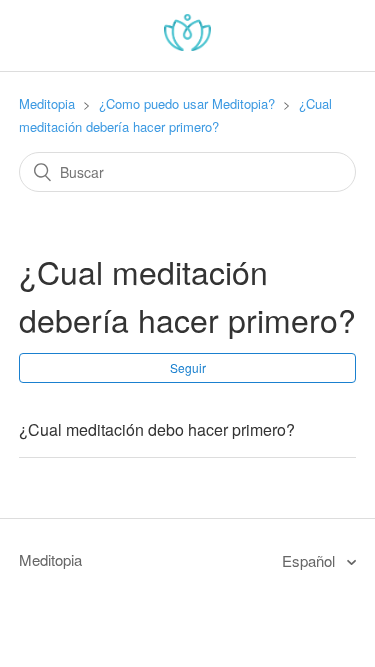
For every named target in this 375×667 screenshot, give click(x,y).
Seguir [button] (188, 367)
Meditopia (47, 103)
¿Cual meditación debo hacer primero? (157, 429)
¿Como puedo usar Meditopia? (187, 103)
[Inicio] (187, 44)
